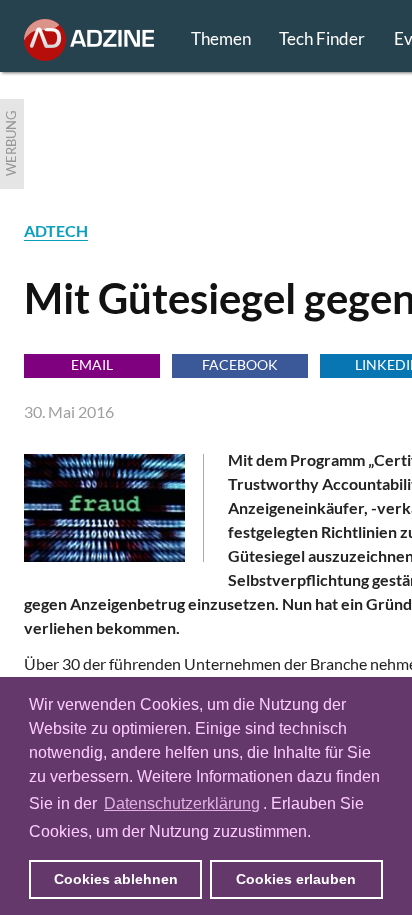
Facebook (240, 364)
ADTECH (56, 230)
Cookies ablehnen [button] (116, 879)
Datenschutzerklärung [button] (182, 803)
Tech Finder (322, 38)
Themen (221, 38)
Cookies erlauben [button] (296, 879)
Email (92, 364)
